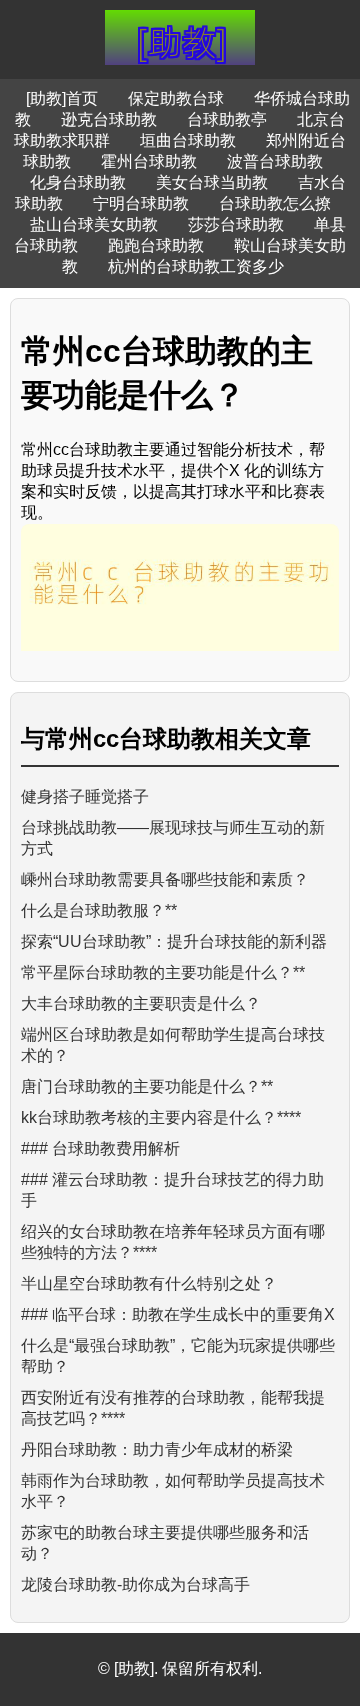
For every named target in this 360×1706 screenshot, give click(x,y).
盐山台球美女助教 (94, 224)
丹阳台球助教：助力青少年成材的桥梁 (157, 1449)
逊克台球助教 (109, 119)
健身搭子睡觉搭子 (85, 796)
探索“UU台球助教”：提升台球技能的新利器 (174, 941)
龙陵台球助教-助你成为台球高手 (135, 1584)
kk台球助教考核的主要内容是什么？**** (161, 1117)
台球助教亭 (227, 119)
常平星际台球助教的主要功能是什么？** (163, 972)
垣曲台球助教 (188, 140)
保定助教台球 (176, 98)
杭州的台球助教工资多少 (196, 266)
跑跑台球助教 (156, 245)
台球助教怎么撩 (275, 203)
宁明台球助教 (141, 203)
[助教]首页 (62, 98)
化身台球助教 (78, 182)
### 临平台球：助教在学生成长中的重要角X (178, 1314)
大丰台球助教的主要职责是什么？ (141, 1003)
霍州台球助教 (149, 161)
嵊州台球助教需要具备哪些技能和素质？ (165, 879)
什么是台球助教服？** (99, 910)
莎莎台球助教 (236, 224)
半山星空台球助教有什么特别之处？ (149, 1283)
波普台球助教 (275, 161)
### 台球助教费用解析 (100, 1148)
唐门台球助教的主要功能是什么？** (147, 1086)
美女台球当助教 (212, 182)
